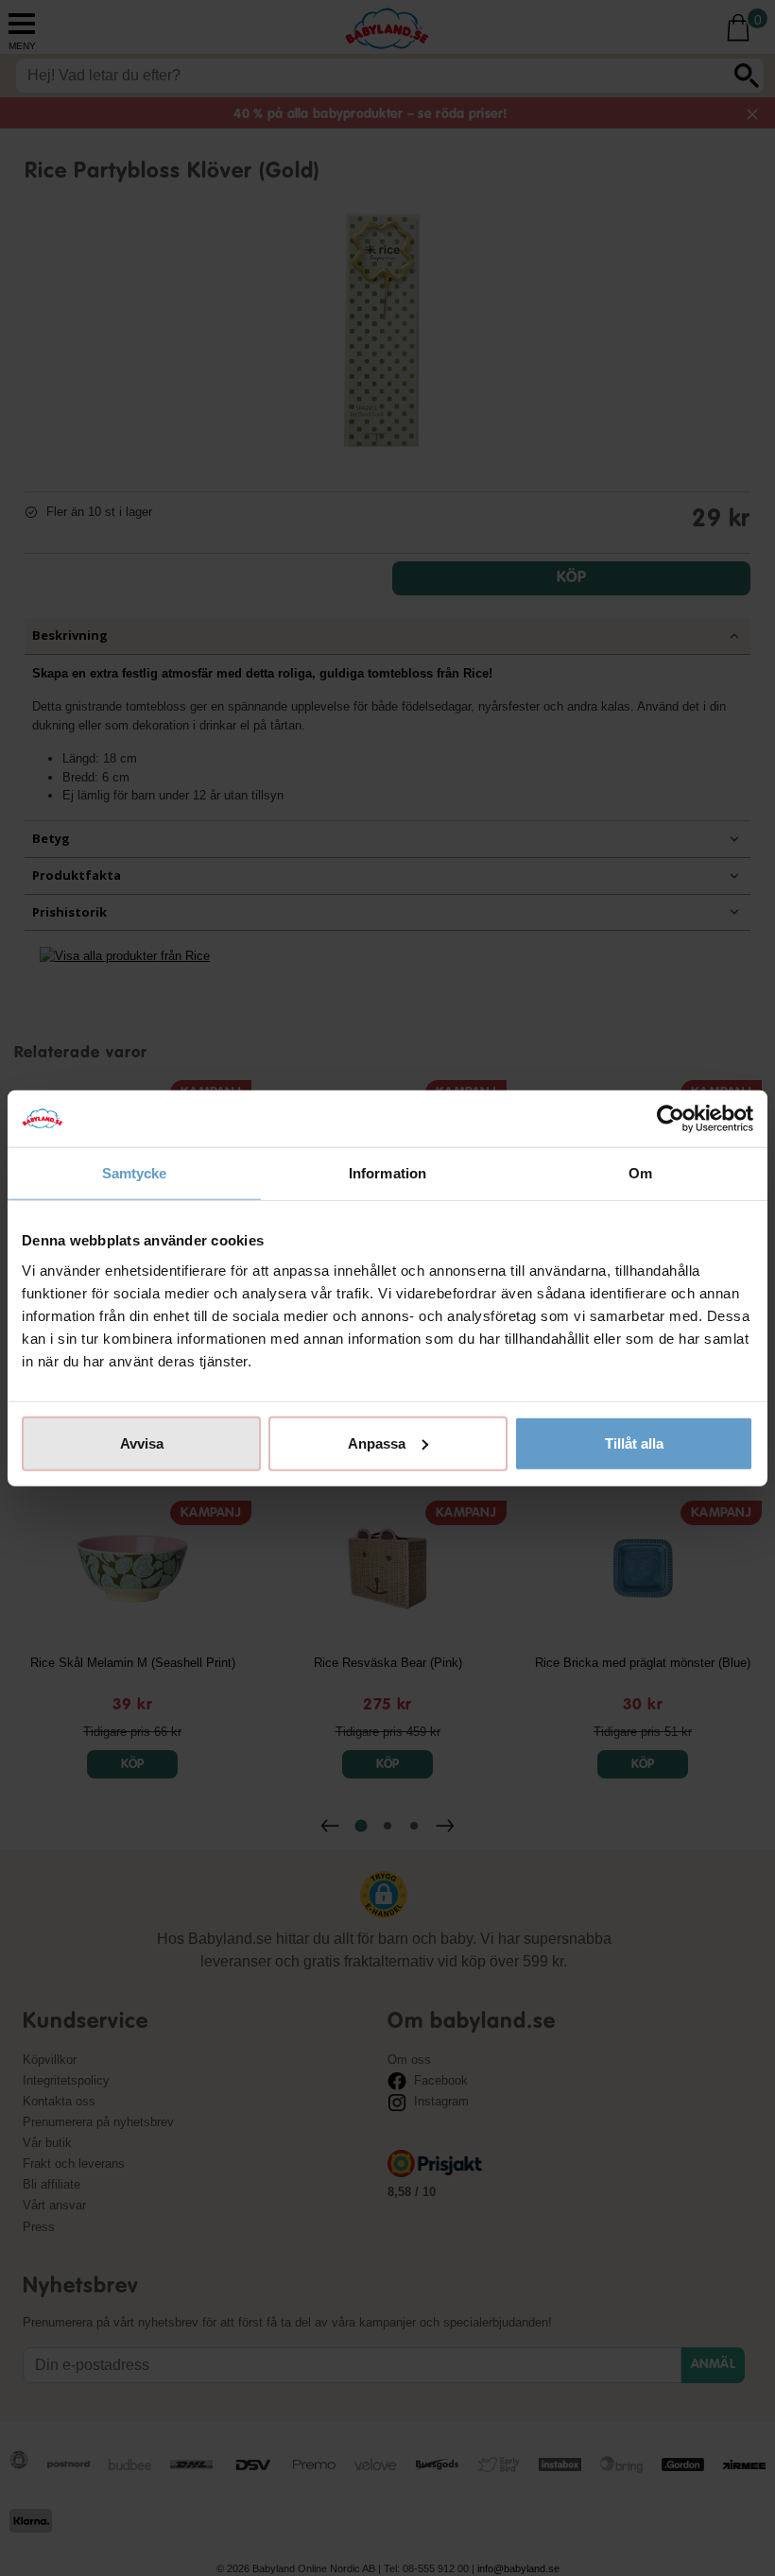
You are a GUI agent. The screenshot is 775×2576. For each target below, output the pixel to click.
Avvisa (142, 1443)
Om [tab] (640, 1173)
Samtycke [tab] (135, 1173)
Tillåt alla (634, 1443)
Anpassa (377, 1443)
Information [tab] (387, 1173)
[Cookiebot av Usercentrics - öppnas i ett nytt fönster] (671, 1119)
